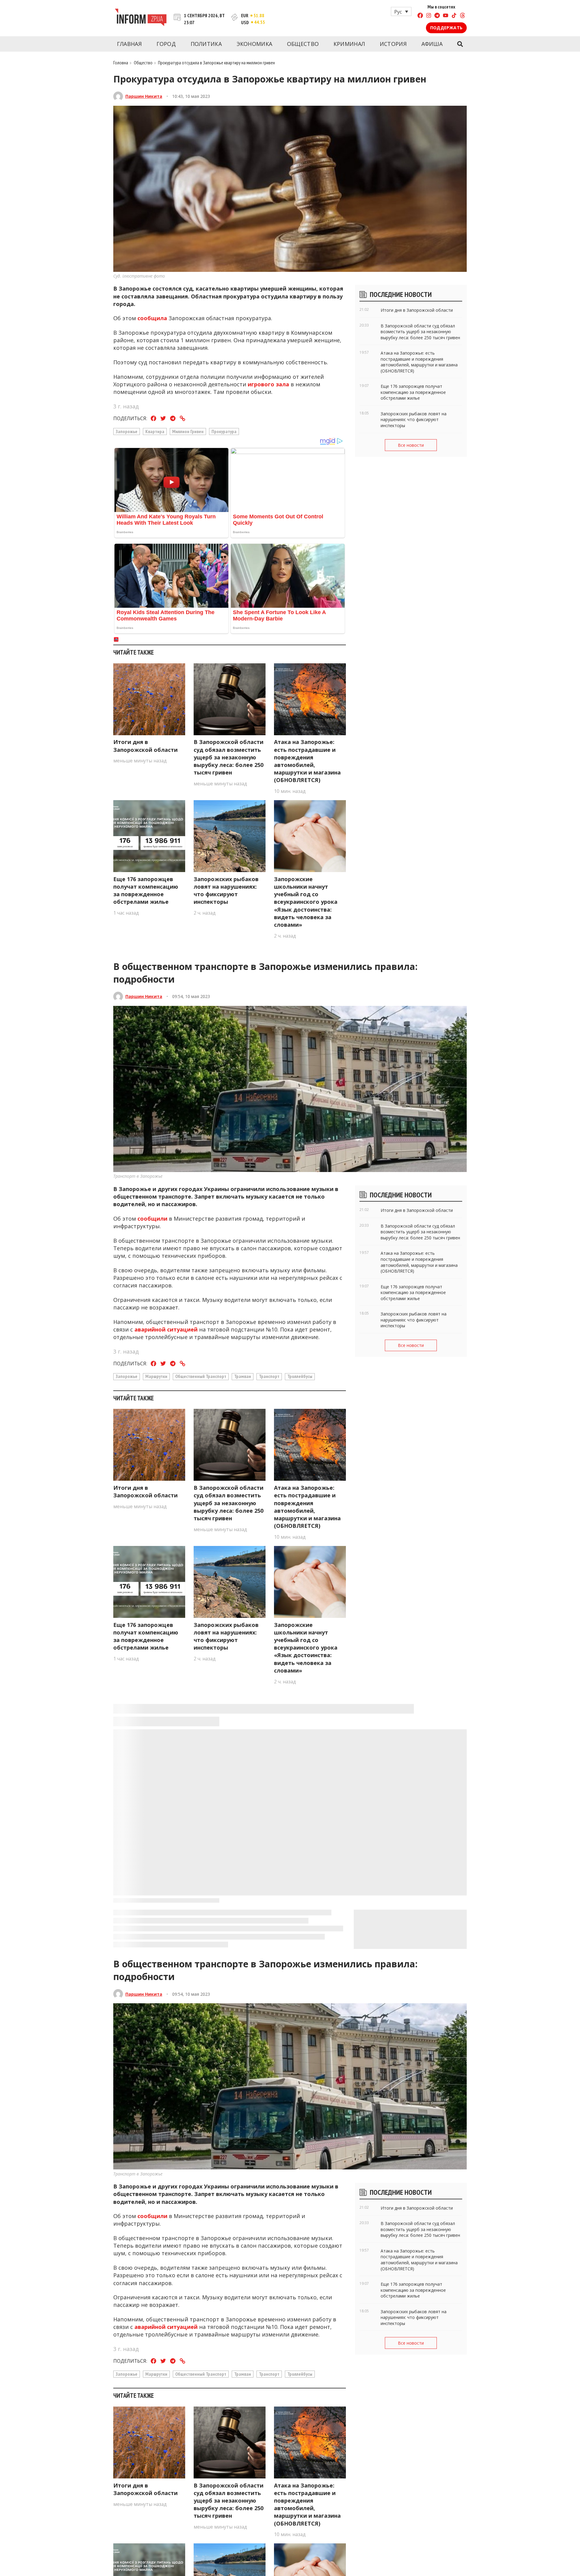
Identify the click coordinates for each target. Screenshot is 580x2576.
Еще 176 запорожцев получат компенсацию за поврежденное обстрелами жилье (146, 890)
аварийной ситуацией (166, 1329)
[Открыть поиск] (460, 44)
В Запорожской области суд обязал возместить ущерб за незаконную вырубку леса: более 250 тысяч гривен (229, 757)
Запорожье (127, 431)
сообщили (152, 1219)
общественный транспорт (201, 1376)
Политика (206, 44)
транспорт (269, 1376)
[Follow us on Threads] (462, 16)
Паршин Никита (144, 96)
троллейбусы (300, 1376)
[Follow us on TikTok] (454, 16)
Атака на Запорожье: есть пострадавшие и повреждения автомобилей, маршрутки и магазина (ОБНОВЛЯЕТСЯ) (307, 761)
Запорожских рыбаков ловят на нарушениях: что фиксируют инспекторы (226, 890)
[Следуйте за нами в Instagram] (429, 16)
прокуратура (224, 431)
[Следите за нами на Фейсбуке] (420, 16)
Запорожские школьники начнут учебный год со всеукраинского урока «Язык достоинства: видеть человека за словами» (306, 902)
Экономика (255, 44)
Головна (121, 63)
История (393, 44)
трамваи (243, 1376)
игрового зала (268, 384)
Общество (303, 44)
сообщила (152, 318)
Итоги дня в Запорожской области (145, 746)
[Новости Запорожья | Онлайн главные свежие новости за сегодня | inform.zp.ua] (141, 18)
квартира (155, 431)
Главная (129, 44)
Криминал (349, 44)
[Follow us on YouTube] (446, 16)
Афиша (432, 44)
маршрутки (156, 1376)
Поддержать (446, 28)
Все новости (411, 445)
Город (166, 44)
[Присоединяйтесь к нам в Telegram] (437, 16)
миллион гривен (188, 431)
